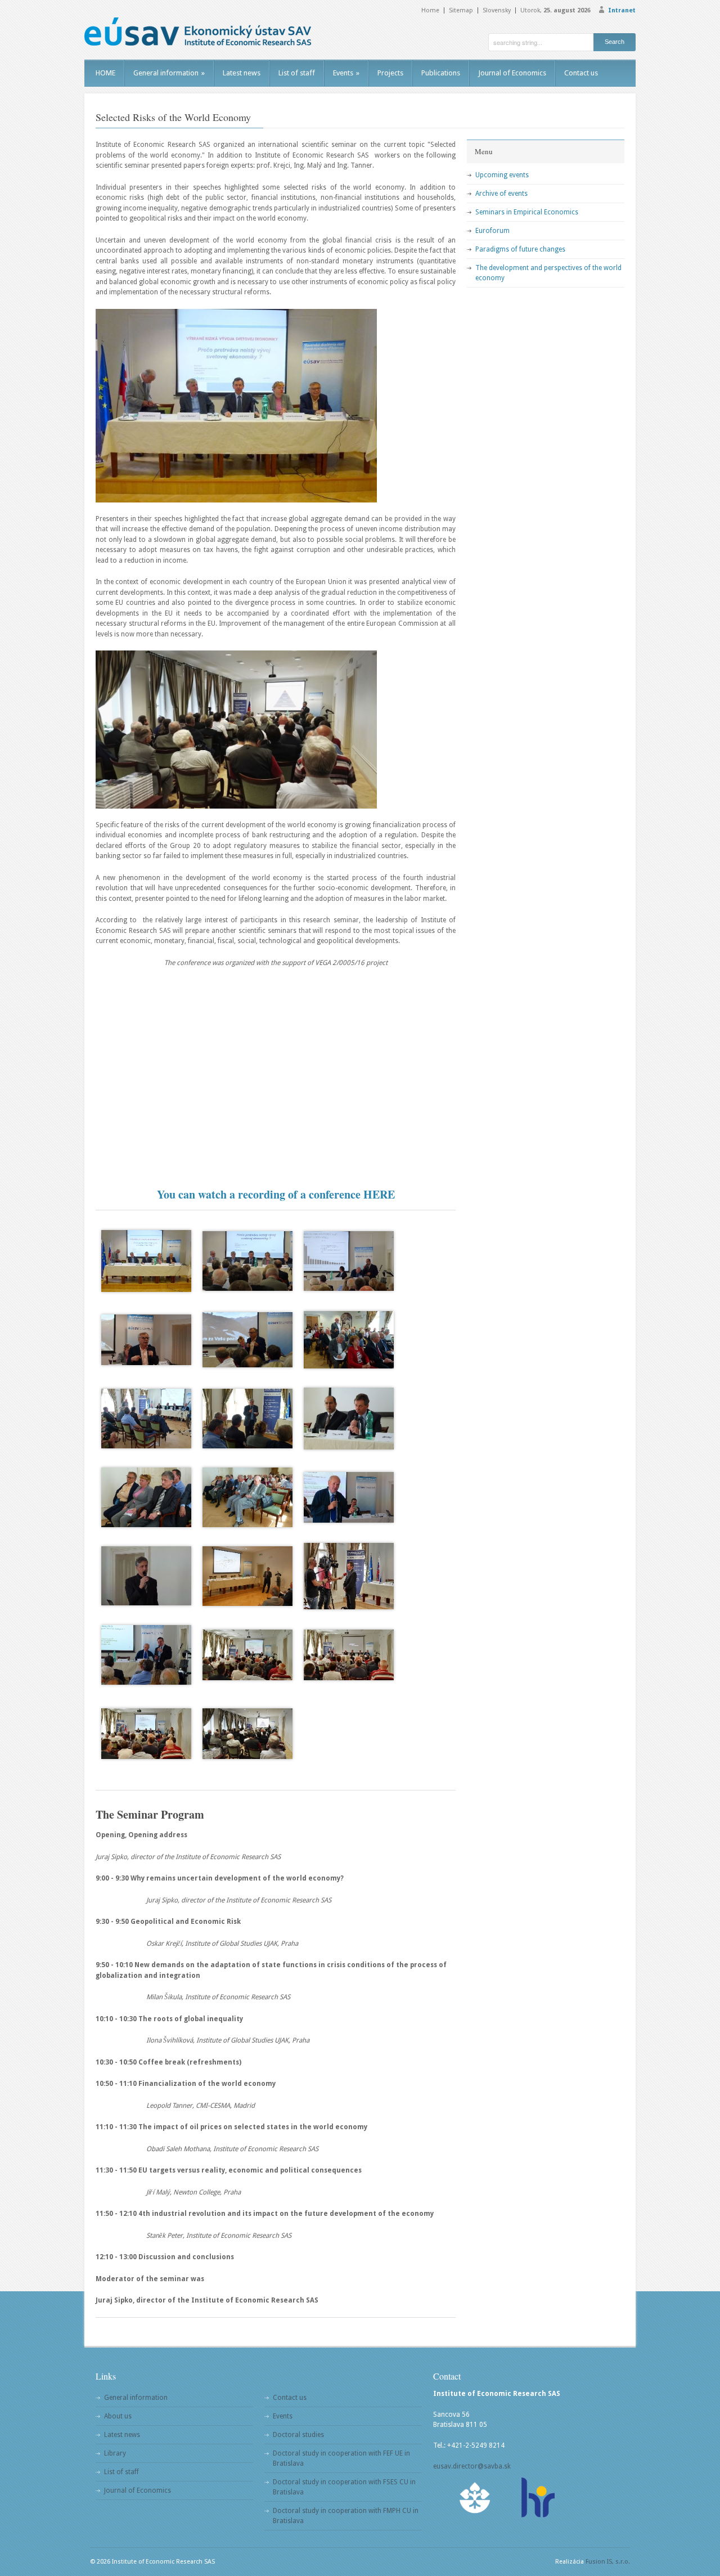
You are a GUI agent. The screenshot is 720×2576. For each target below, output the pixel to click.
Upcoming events (502, 175)
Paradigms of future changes (520, 249)
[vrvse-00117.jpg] (247, 1497)
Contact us (581, 73)
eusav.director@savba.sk (472, 2466)
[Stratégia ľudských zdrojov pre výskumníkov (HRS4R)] (537, 2498)
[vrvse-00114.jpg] (247, 1419)
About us (118, 2416)
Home (430, 10)
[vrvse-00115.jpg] (349, 1419)
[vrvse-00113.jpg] (146, 1419)
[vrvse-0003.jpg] (349, 1261)
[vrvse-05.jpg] (349, 1655)
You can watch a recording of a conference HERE (276, 1194)
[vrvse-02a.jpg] (146, 1655)
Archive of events (501, 194)
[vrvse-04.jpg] (146, 1734)
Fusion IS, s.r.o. (608, 2562)
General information (169, 73)
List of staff (297, 73)
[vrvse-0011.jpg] (247, 1340)
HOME (105, 73)
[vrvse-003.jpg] (349, 1497)
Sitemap (461, 10)
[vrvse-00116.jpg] (146, 1497)
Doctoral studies (298, 2435)
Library (115, 2453)
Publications (441, 73)
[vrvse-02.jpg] (349, 1576)
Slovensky (497, 10)
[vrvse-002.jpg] (146, 1576)
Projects (390, 73)
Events (346, 73)
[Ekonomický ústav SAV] (198, 32)
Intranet (622, 10)
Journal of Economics (512, 73)
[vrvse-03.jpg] (247, 1655)
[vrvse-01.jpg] (247, 1734)
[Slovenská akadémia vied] (475, 2498)
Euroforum (492, 231)
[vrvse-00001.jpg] (146, 1261)
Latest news (242, 73)
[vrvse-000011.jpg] (247, 1261)
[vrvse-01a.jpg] (247, 1576)
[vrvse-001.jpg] (146, 1340)
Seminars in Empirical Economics (527, 212)
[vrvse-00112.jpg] (349, 1340)
